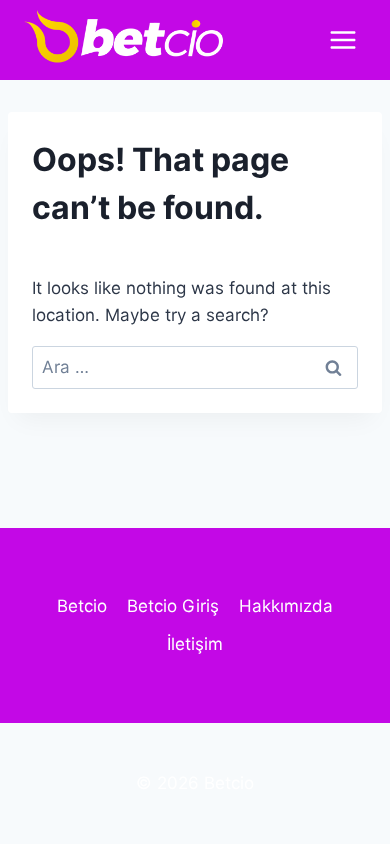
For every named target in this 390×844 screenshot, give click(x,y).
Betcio (82, 606)
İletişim (195, 644)
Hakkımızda (286, 606)
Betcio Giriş (173, 606)
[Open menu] (342, 39)
